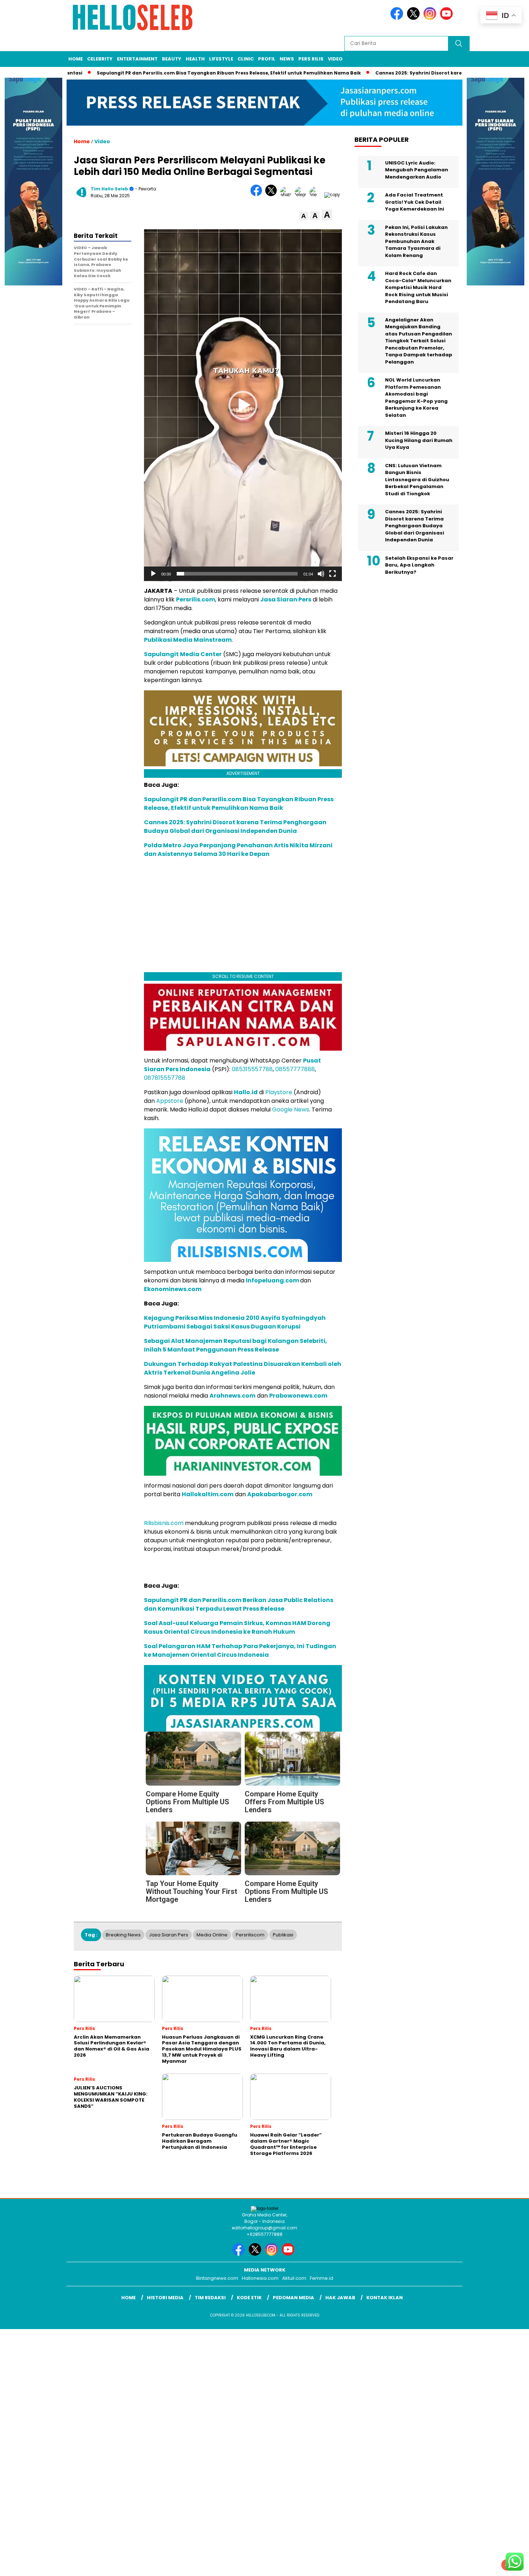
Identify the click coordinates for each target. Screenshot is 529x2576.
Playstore (279, 1092)
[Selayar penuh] (333, 574)
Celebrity (100, 59)
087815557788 (165, 1078)
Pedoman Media (293, 2298)
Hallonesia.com (260, 2278)
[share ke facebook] (258, 195)
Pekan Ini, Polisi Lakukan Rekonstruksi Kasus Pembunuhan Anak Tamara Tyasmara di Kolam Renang (416, 241)
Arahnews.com (232, 1396)
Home (76, 59)
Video (335, 59)
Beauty (172, 59)
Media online (212, 1935)
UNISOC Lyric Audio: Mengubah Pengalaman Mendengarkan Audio (417, 170)
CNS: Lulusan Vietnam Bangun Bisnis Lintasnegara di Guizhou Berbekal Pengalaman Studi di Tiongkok (417, 480)
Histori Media (165, 2298)
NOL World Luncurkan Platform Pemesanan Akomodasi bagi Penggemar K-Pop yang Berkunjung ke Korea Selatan (416, 398)
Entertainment (137, 59)
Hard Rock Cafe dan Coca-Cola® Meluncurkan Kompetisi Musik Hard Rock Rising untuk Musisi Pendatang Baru (418, 287)
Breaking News (123, 1935)
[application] (243, 405)
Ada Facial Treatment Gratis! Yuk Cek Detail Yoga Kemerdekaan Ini (415, 202)
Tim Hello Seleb (109, 189)
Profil (267, 59)
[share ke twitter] (273, 195)
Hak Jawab (340, 2298)
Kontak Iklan (385, 2298)
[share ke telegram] (302, 195)
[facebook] (398, 18)
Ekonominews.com (173, 1289)
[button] (304, 216)
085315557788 (252, 1069)
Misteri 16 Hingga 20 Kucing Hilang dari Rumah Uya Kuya (419, 440)
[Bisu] (321, 574)
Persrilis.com (196, 599)
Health (195, 59)
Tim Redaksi (210, 2298)
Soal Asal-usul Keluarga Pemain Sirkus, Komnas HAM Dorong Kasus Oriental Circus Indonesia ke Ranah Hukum (237, 1627)
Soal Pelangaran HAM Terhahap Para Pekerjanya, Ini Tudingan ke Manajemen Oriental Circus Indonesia (240, 1650)
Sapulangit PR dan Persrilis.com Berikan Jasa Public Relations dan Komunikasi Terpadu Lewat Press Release (239, 1604)
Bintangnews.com (217, 2278)
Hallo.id (246, 1092)
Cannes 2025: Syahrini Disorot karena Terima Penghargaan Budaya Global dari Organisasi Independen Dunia (235, 827)
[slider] (237, 574)
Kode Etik (249, 2298)
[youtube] (448, 18)
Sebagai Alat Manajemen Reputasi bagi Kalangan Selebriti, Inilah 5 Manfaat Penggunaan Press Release (236, 1345)
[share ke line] (317, 195)
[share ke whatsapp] (287, 195)
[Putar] (153, 574)
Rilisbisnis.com (164, 1523)
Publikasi (283, 1935)
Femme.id (322, 2278)
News (287, 59)
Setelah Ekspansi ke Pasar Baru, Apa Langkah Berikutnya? (419, 565)
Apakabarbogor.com (280, 1494)
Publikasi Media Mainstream (188, 640)
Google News (291, 1109)
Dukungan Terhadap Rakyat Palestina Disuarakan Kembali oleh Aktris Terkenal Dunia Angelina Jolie (243, 1368)
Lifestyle (221, 59)
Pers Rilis (311, 59)
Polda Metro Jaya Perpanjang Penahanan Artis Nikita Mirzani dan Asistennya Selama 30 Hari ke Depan (238, 850)
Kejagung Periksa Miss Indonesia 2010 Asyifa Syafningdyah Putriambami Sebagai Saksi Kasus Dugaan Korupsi (235, 1322)
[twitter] (415, 18)
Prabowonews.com (298, 1396)
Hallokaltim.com (208, 1494)
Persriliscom (250, 1935)
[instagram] (431, 18)
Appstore (170, 1101)
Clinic (246, 59)
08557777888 (295, 1069)
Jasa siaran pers (169, 1935)
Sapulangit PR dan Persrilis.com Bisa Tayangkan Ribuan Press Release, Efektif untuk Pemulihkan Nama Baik (172, 73)
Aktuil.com (294, 2278)
